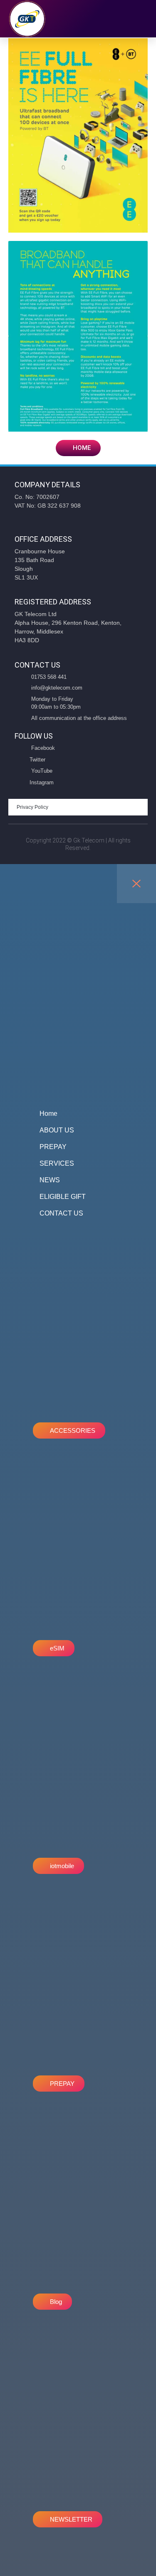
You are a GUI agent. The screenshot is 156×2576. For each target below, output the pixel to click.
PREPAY (53, 1147)
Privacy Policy (32, 807)
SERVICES (57, 1163)
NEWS (50, 1180)
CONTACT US (61, 1213)
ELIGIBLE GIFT (63, 1197)
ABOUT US (57, 1130)
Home (48, 1114)
